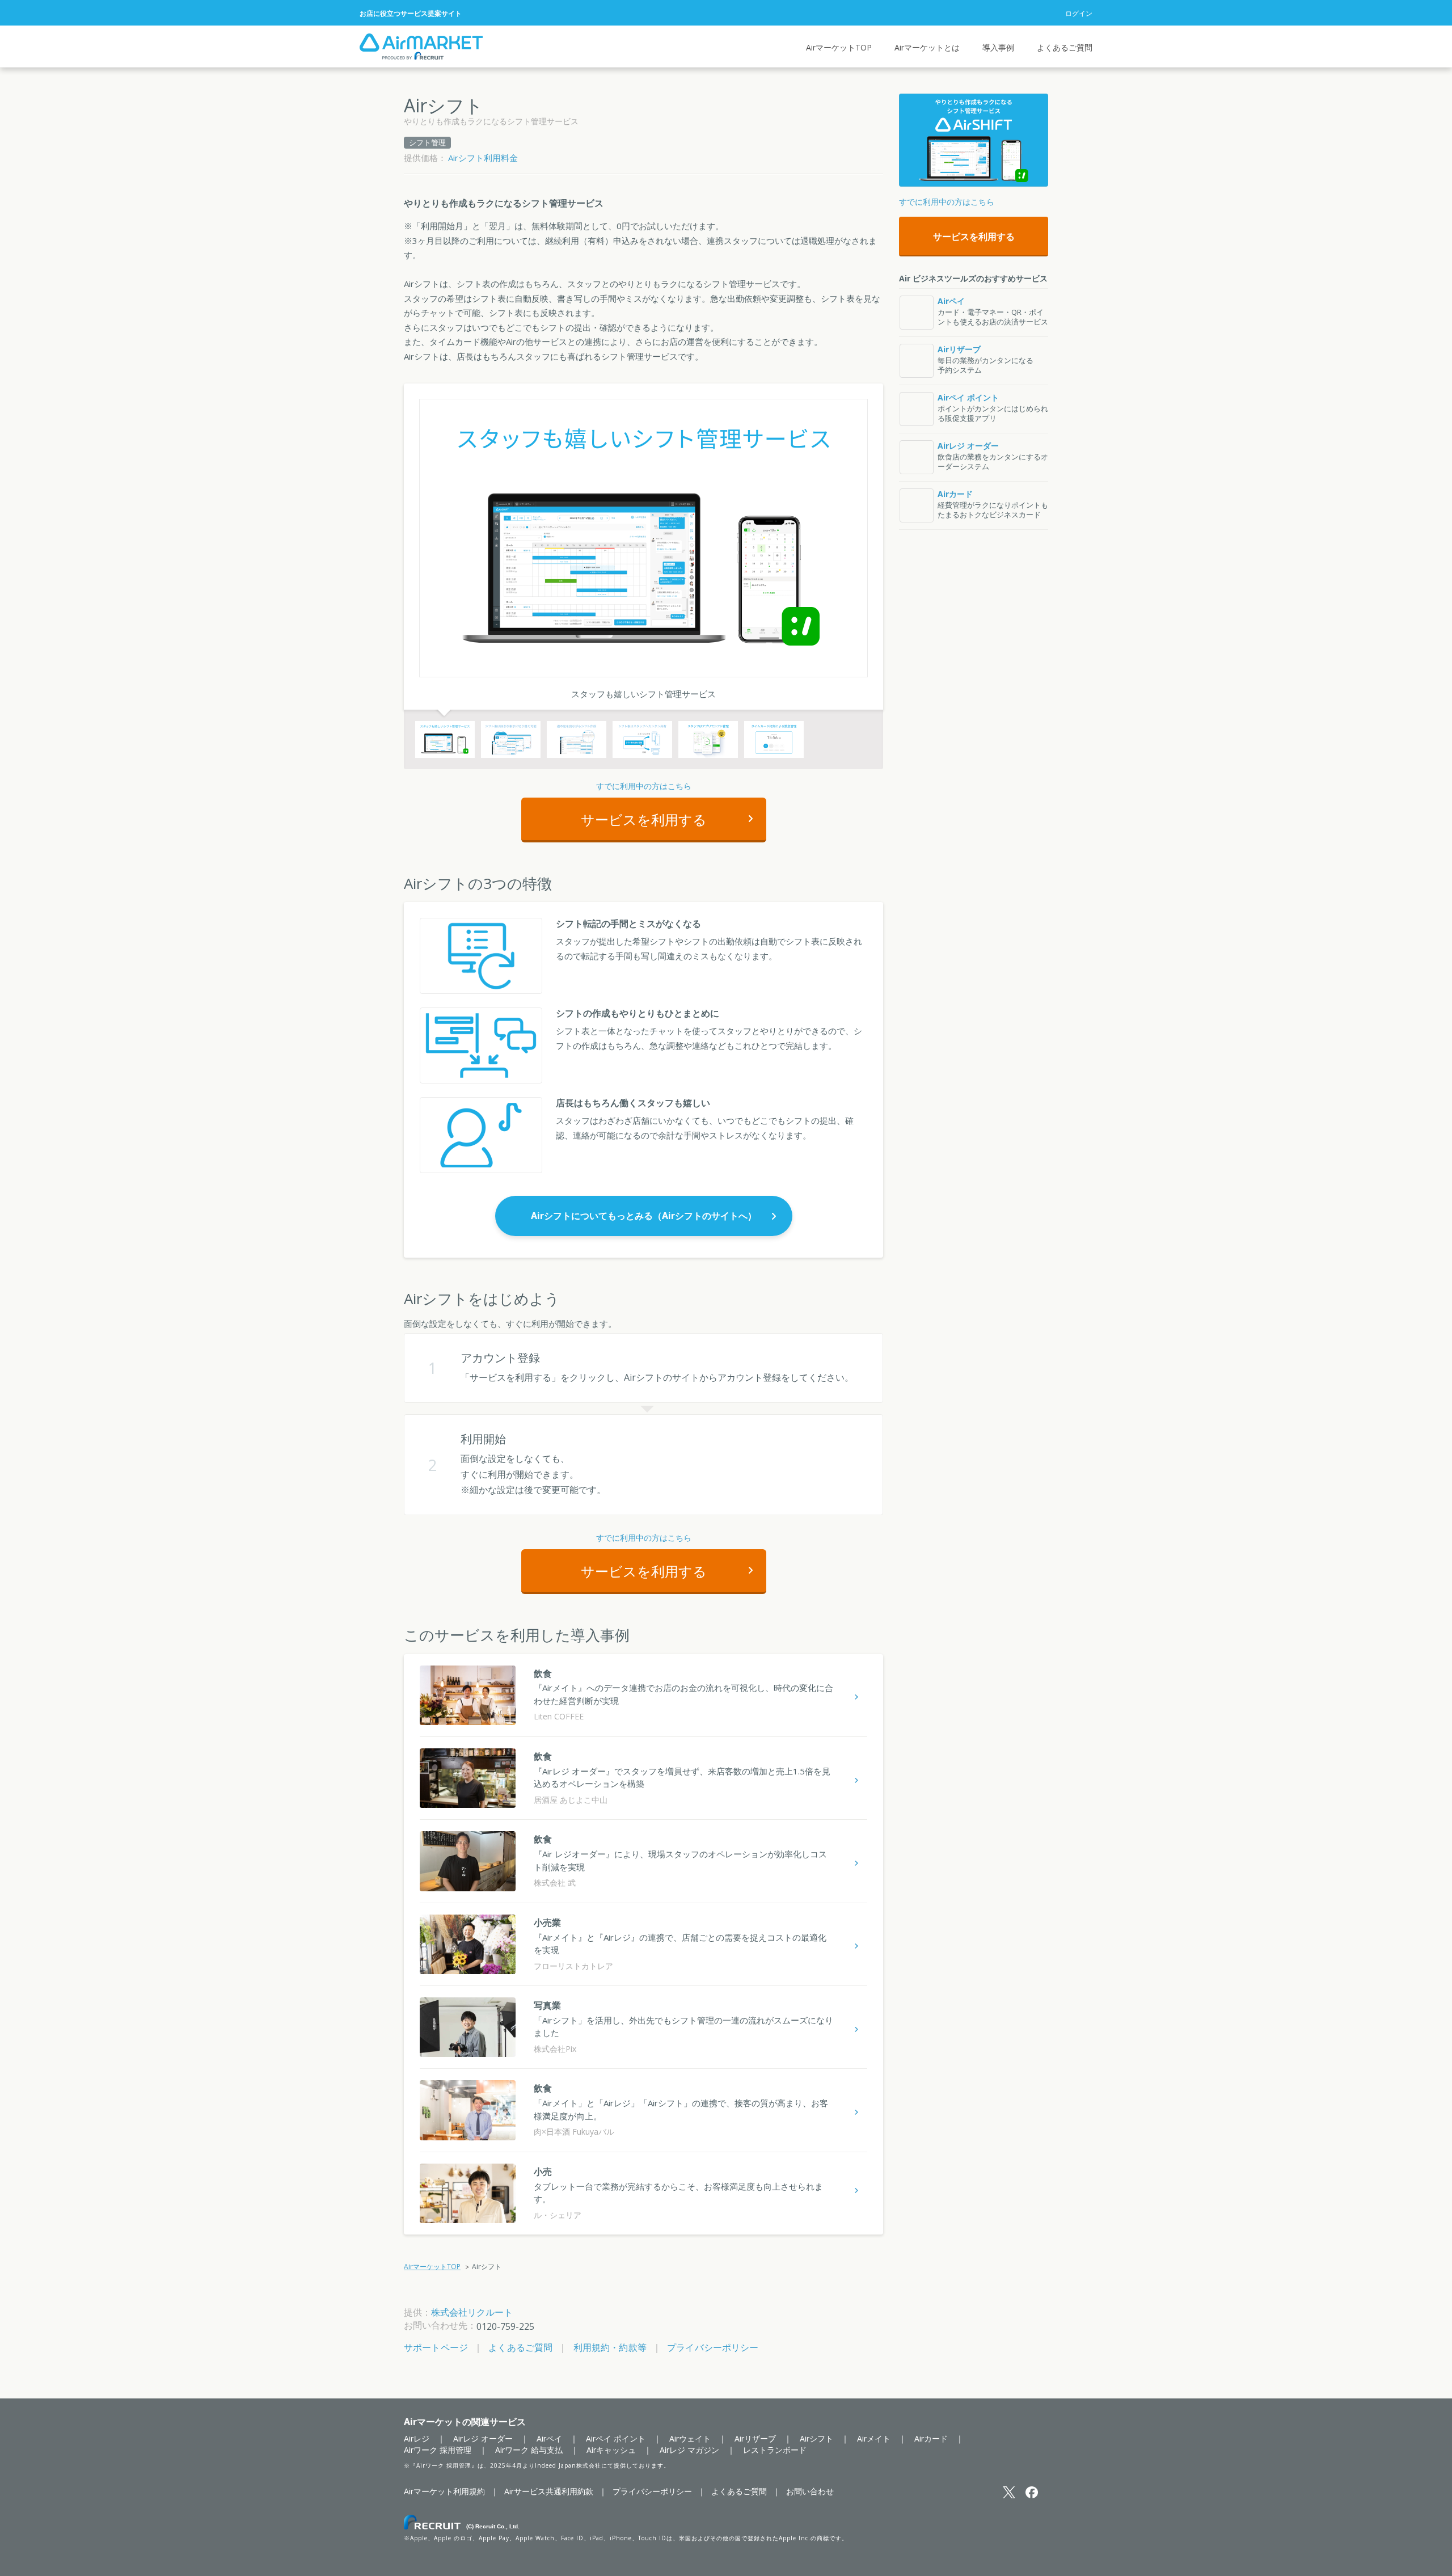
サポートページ (436, 2347)
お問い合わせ (810, 2491)
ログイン (1079, 13)
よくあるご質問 (1065, 47)
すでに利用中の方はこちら (644, 786)
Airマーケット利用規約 (444, 2491)
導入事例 (998, 47)
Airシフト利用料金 (483, 158)
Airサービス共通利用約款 (549, 2491)
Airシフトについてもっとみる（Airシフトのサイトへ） (644, 1216)
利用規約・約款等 (610, 2347)
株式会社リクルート (472, 2312)
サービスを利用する (644, 819)
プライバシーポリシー (713, 2347)
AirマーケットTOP (839, 47)
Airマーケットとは (927, 47)
